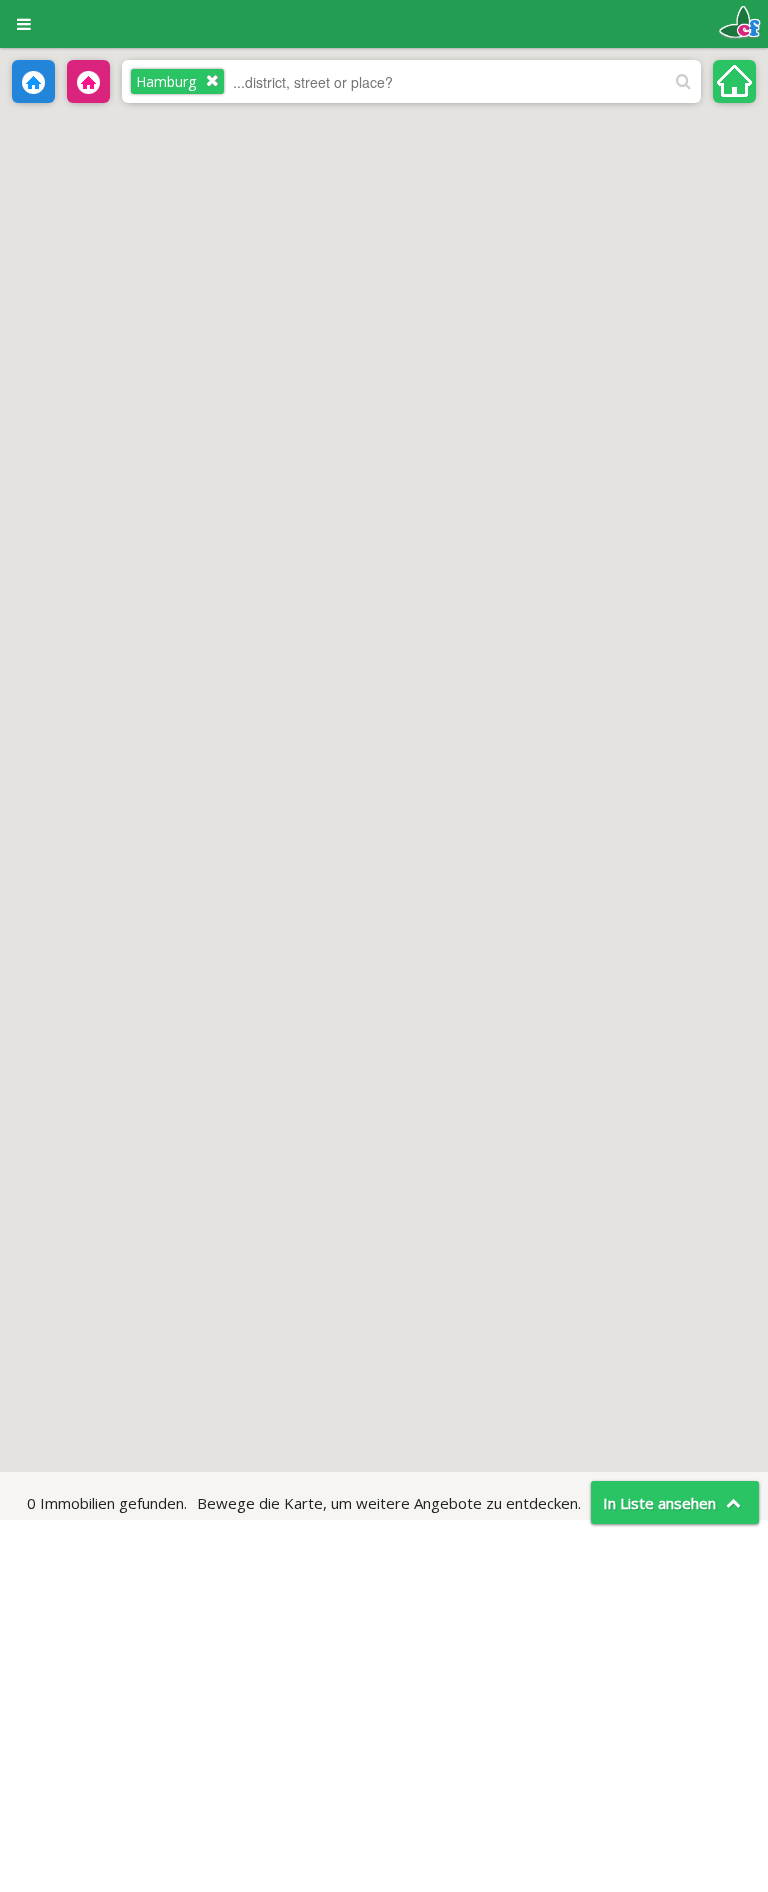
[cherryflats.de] (740, 20)
